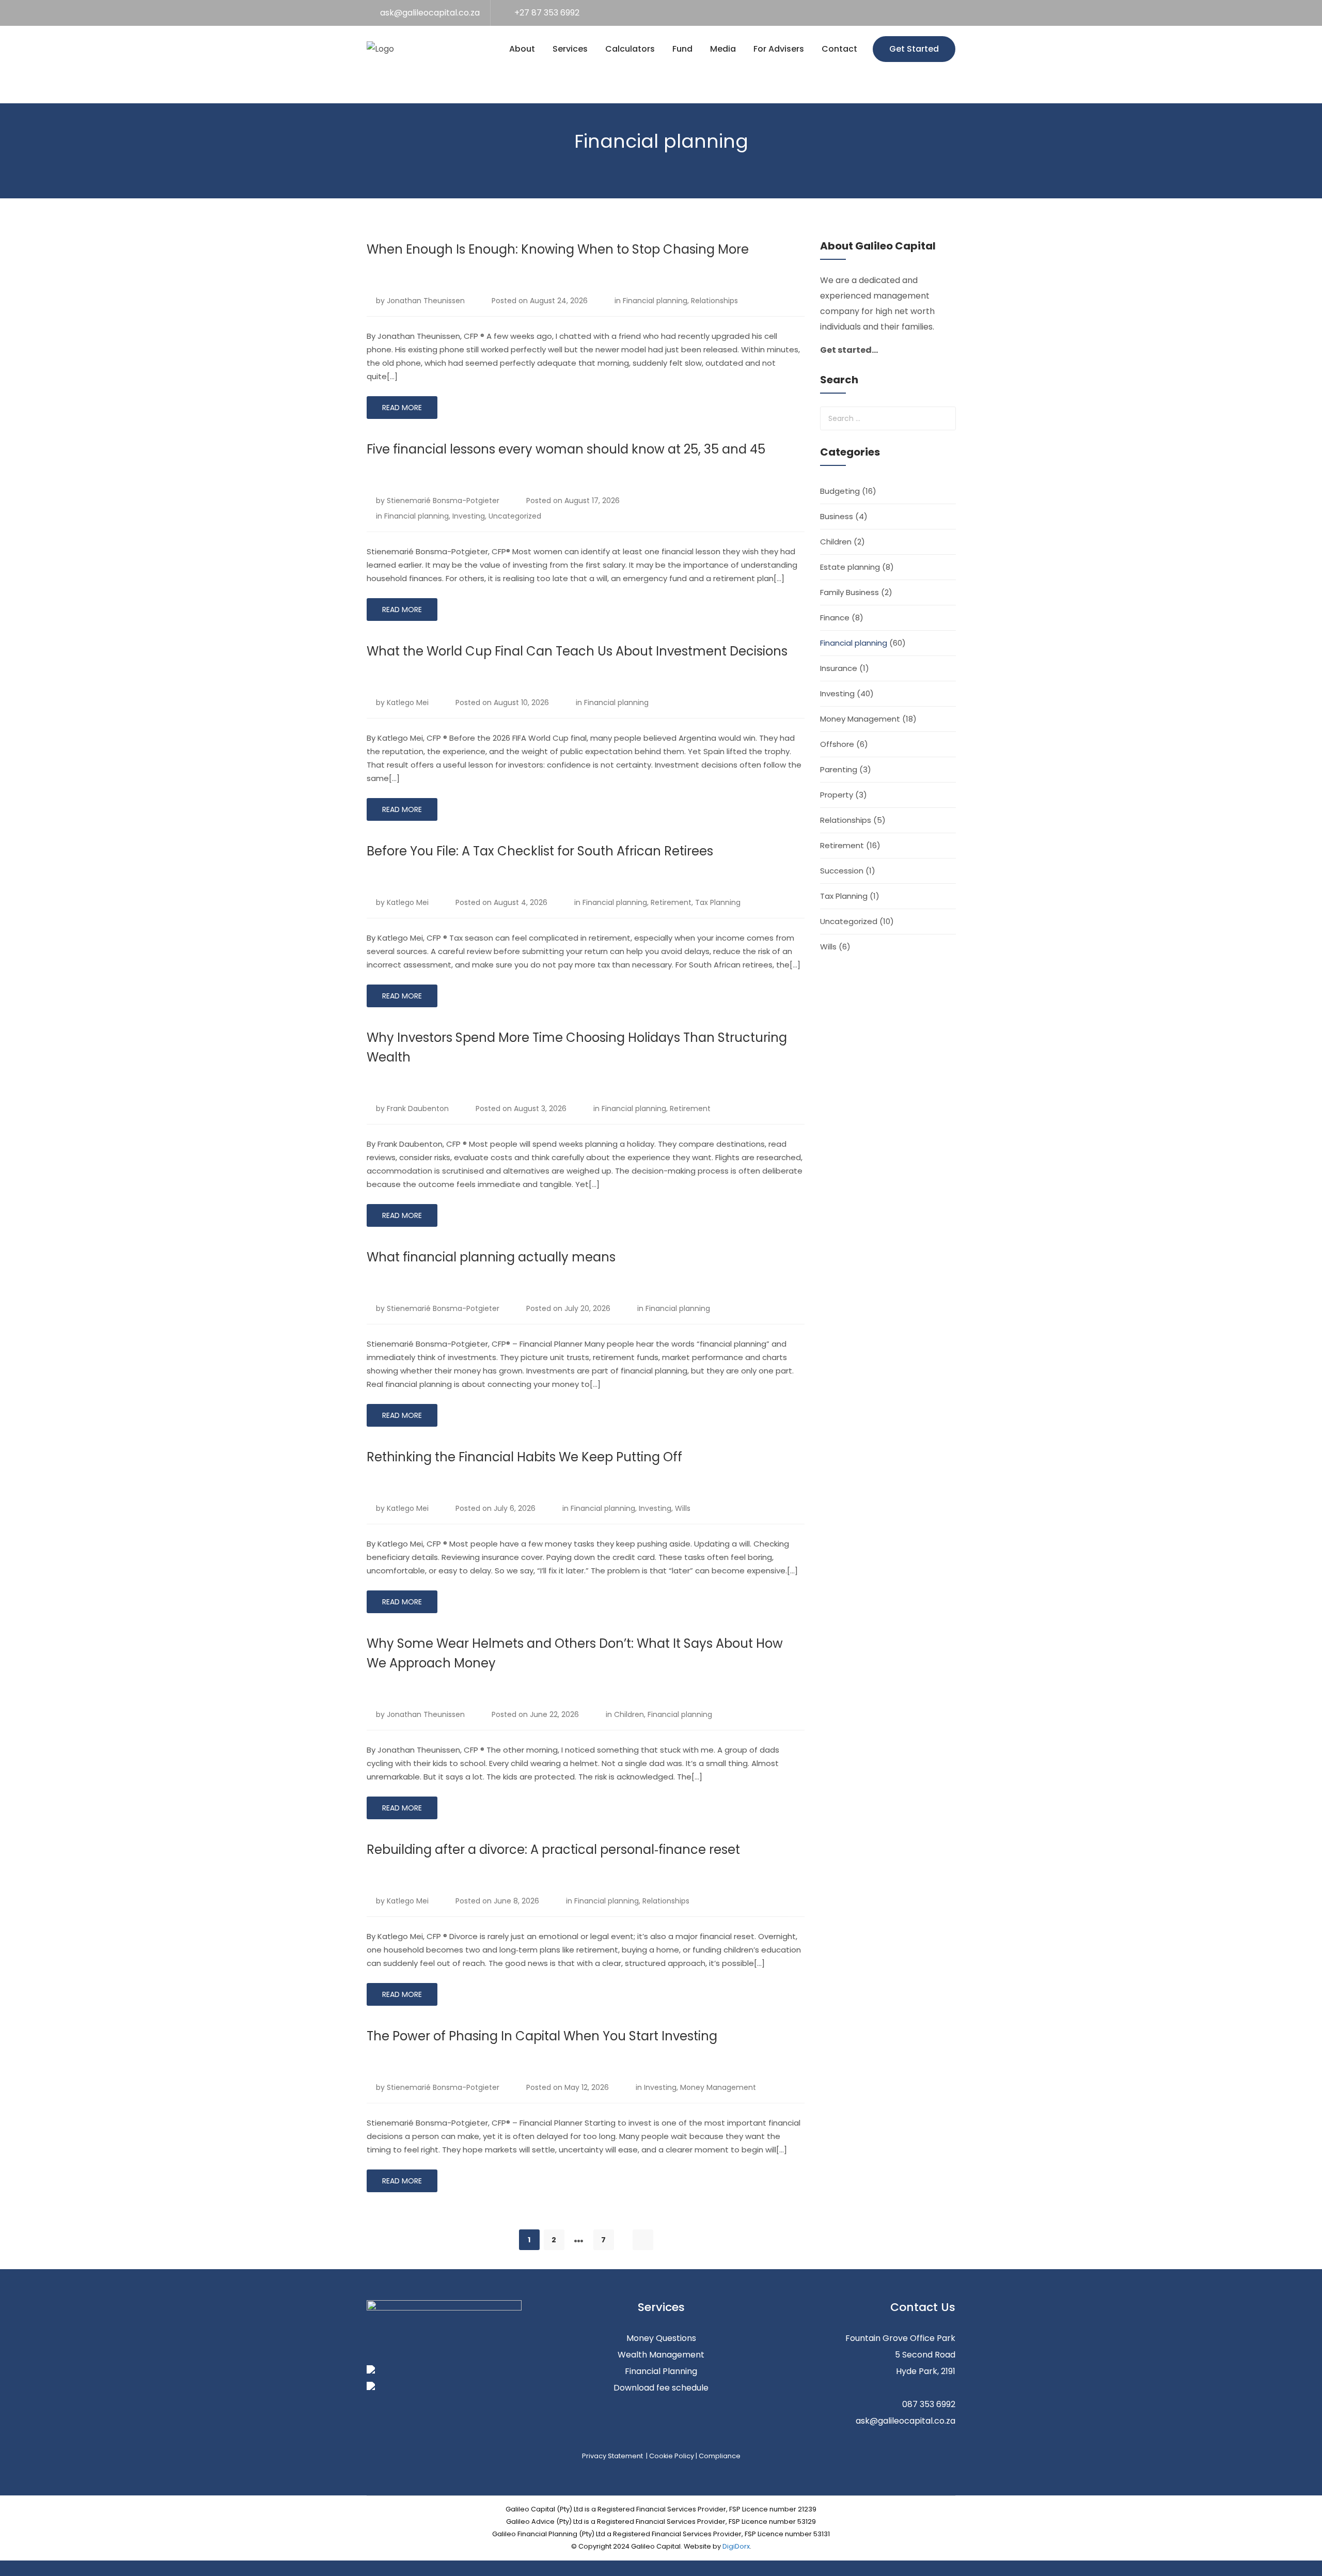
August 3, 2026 (540, 1109)
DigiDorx (736, 2546)
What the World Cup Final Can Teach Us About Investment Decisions (577, 651)
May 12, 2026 (587, 2087)
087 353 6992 (929, 2404)
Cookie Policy (672, 2456)
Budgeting (840, 491)
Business (837, 516)
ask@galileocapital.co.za (430, 13)
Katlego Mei (408, 702)
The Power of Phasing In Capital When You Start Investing (542, 2036)
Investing (469, 516)
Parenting (839, 769)
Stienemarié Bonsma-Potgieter (443, 501)
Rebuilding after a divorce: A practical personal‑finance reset (553, 1849)
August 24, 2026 (559, 301)
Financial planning (655, 301)
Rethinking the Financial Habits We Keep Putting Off (524, 1457)
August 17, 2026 (592, 501)
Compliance (720, 2456)
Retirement (671, 902)
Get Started (914, 49)
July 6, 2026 (515, 1508)
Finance (835, 618)
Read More (402, 408)
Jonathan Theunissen (426, 301)
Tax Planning (718, 902)
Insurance (839, 668)
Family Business (849, 592)
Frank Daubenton (418, 1109)
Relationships (714, 301)
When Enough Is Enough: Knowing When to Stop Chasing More (558, 249)
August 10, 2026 (521, 702)
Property (837, 795)
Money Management (718, 2087)
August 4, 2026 (521, 902)
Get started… (849, 350)
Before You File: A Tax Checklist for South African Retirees (540, 851)
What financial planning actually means (491, 1257)
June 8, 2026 (516, 1901)
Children (629, 1714)
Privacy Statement (613, 2456)
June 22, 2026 (554, 1714)
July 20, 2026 (587, 1308)
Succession (842, 871)
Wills (683, 1508)
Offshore (837, 744)
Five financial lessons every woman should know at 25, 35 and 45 (566, 449)
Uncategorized (515, 516)
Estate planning (850, 567)
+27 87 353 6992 (547, 13)
